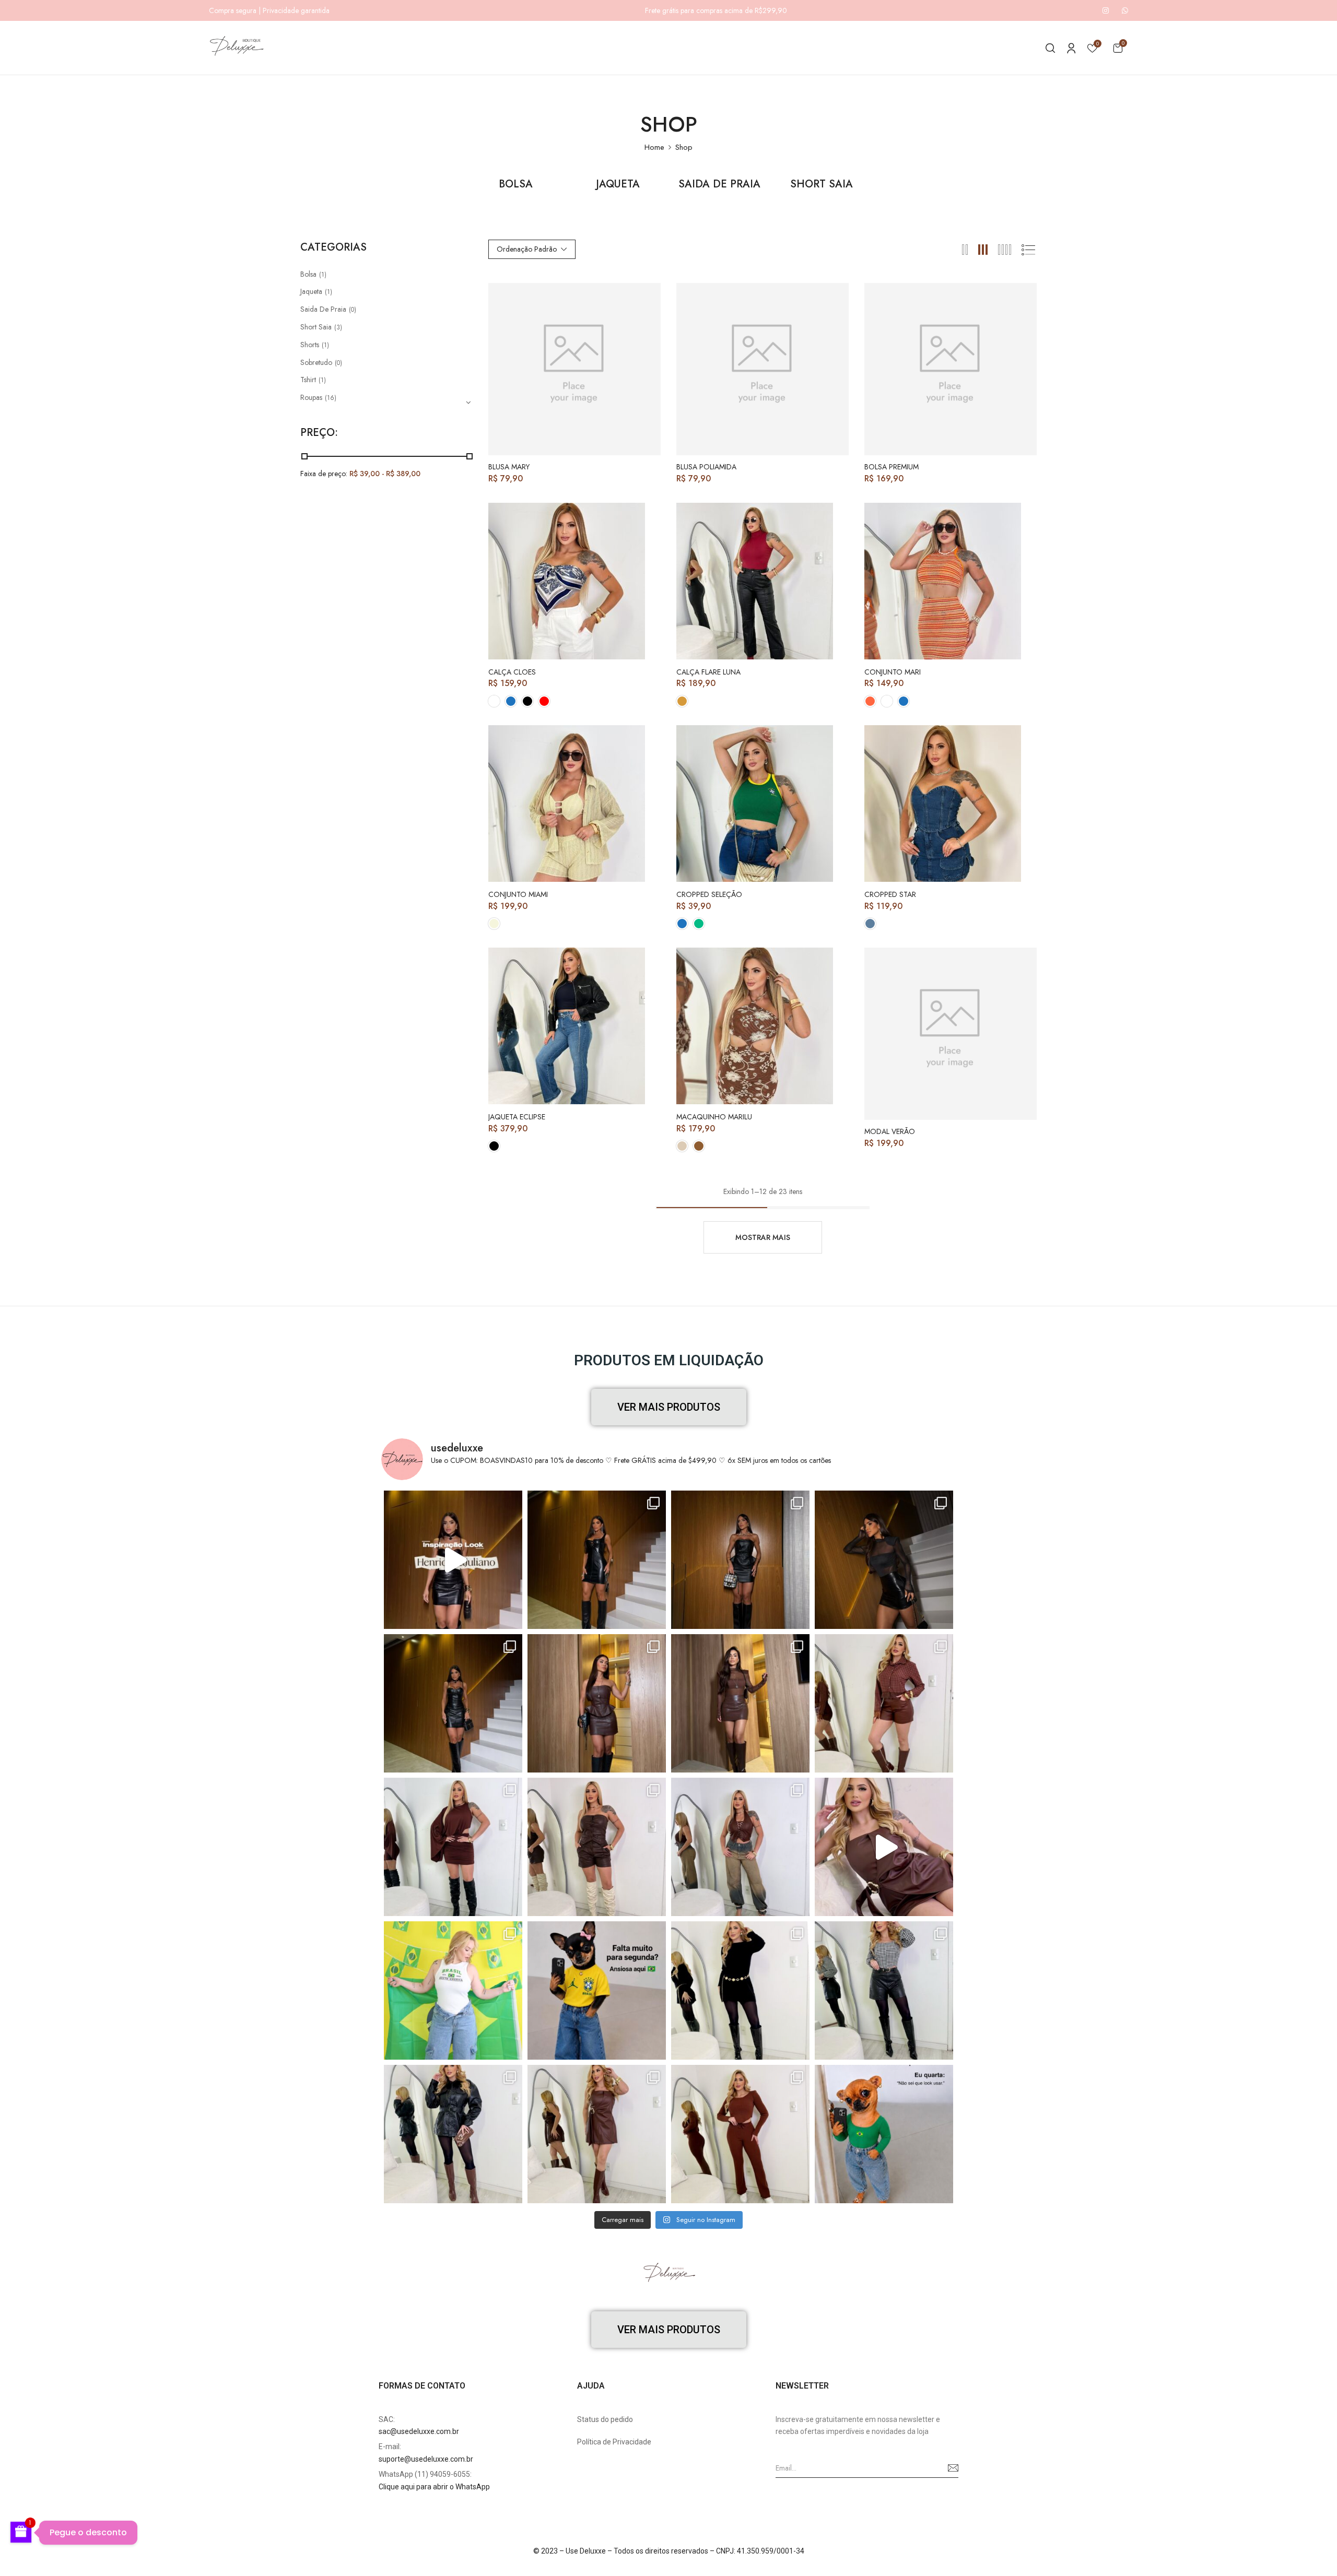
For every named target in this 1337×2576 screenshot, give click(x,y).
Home (654, 147)
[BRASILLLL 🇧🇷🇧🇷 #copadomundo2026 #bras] (597, 1990)
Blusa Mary (509, 467)
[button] (1118, 48)
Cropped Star (890, 895)
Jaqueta (618, 185)
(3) (338, 327)
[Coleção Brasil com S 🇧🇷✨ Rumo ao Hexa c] (453, 1990)
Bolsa (516, 185)
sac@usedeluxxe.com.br (419, 2431)
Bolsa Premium (892, 467)
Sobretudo (316, 362)
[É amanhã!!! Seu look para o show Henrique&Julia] (453, 1560)
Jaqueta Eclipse (517, 1117)
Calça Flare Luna (708, 672)
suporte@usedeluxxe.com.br (426, 2459)
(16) (331, 398)
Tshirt (308, 380)
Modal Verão (890, 1132)
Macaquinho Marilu (714, 1117)
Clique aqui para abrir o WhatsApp (434, 2487)
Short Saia (822, 185)
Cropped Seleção (709, 895)
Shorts (310, 345)
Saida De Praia (719, 185)
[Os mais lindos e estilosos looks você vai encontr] (884, 2134)
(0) (353, 310)
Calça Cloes (512, 672)
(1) (323, 275)
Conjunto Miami (518, 895)
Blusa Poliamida (706, 467)
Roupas (311, 397)
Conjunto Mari (893, 672)
